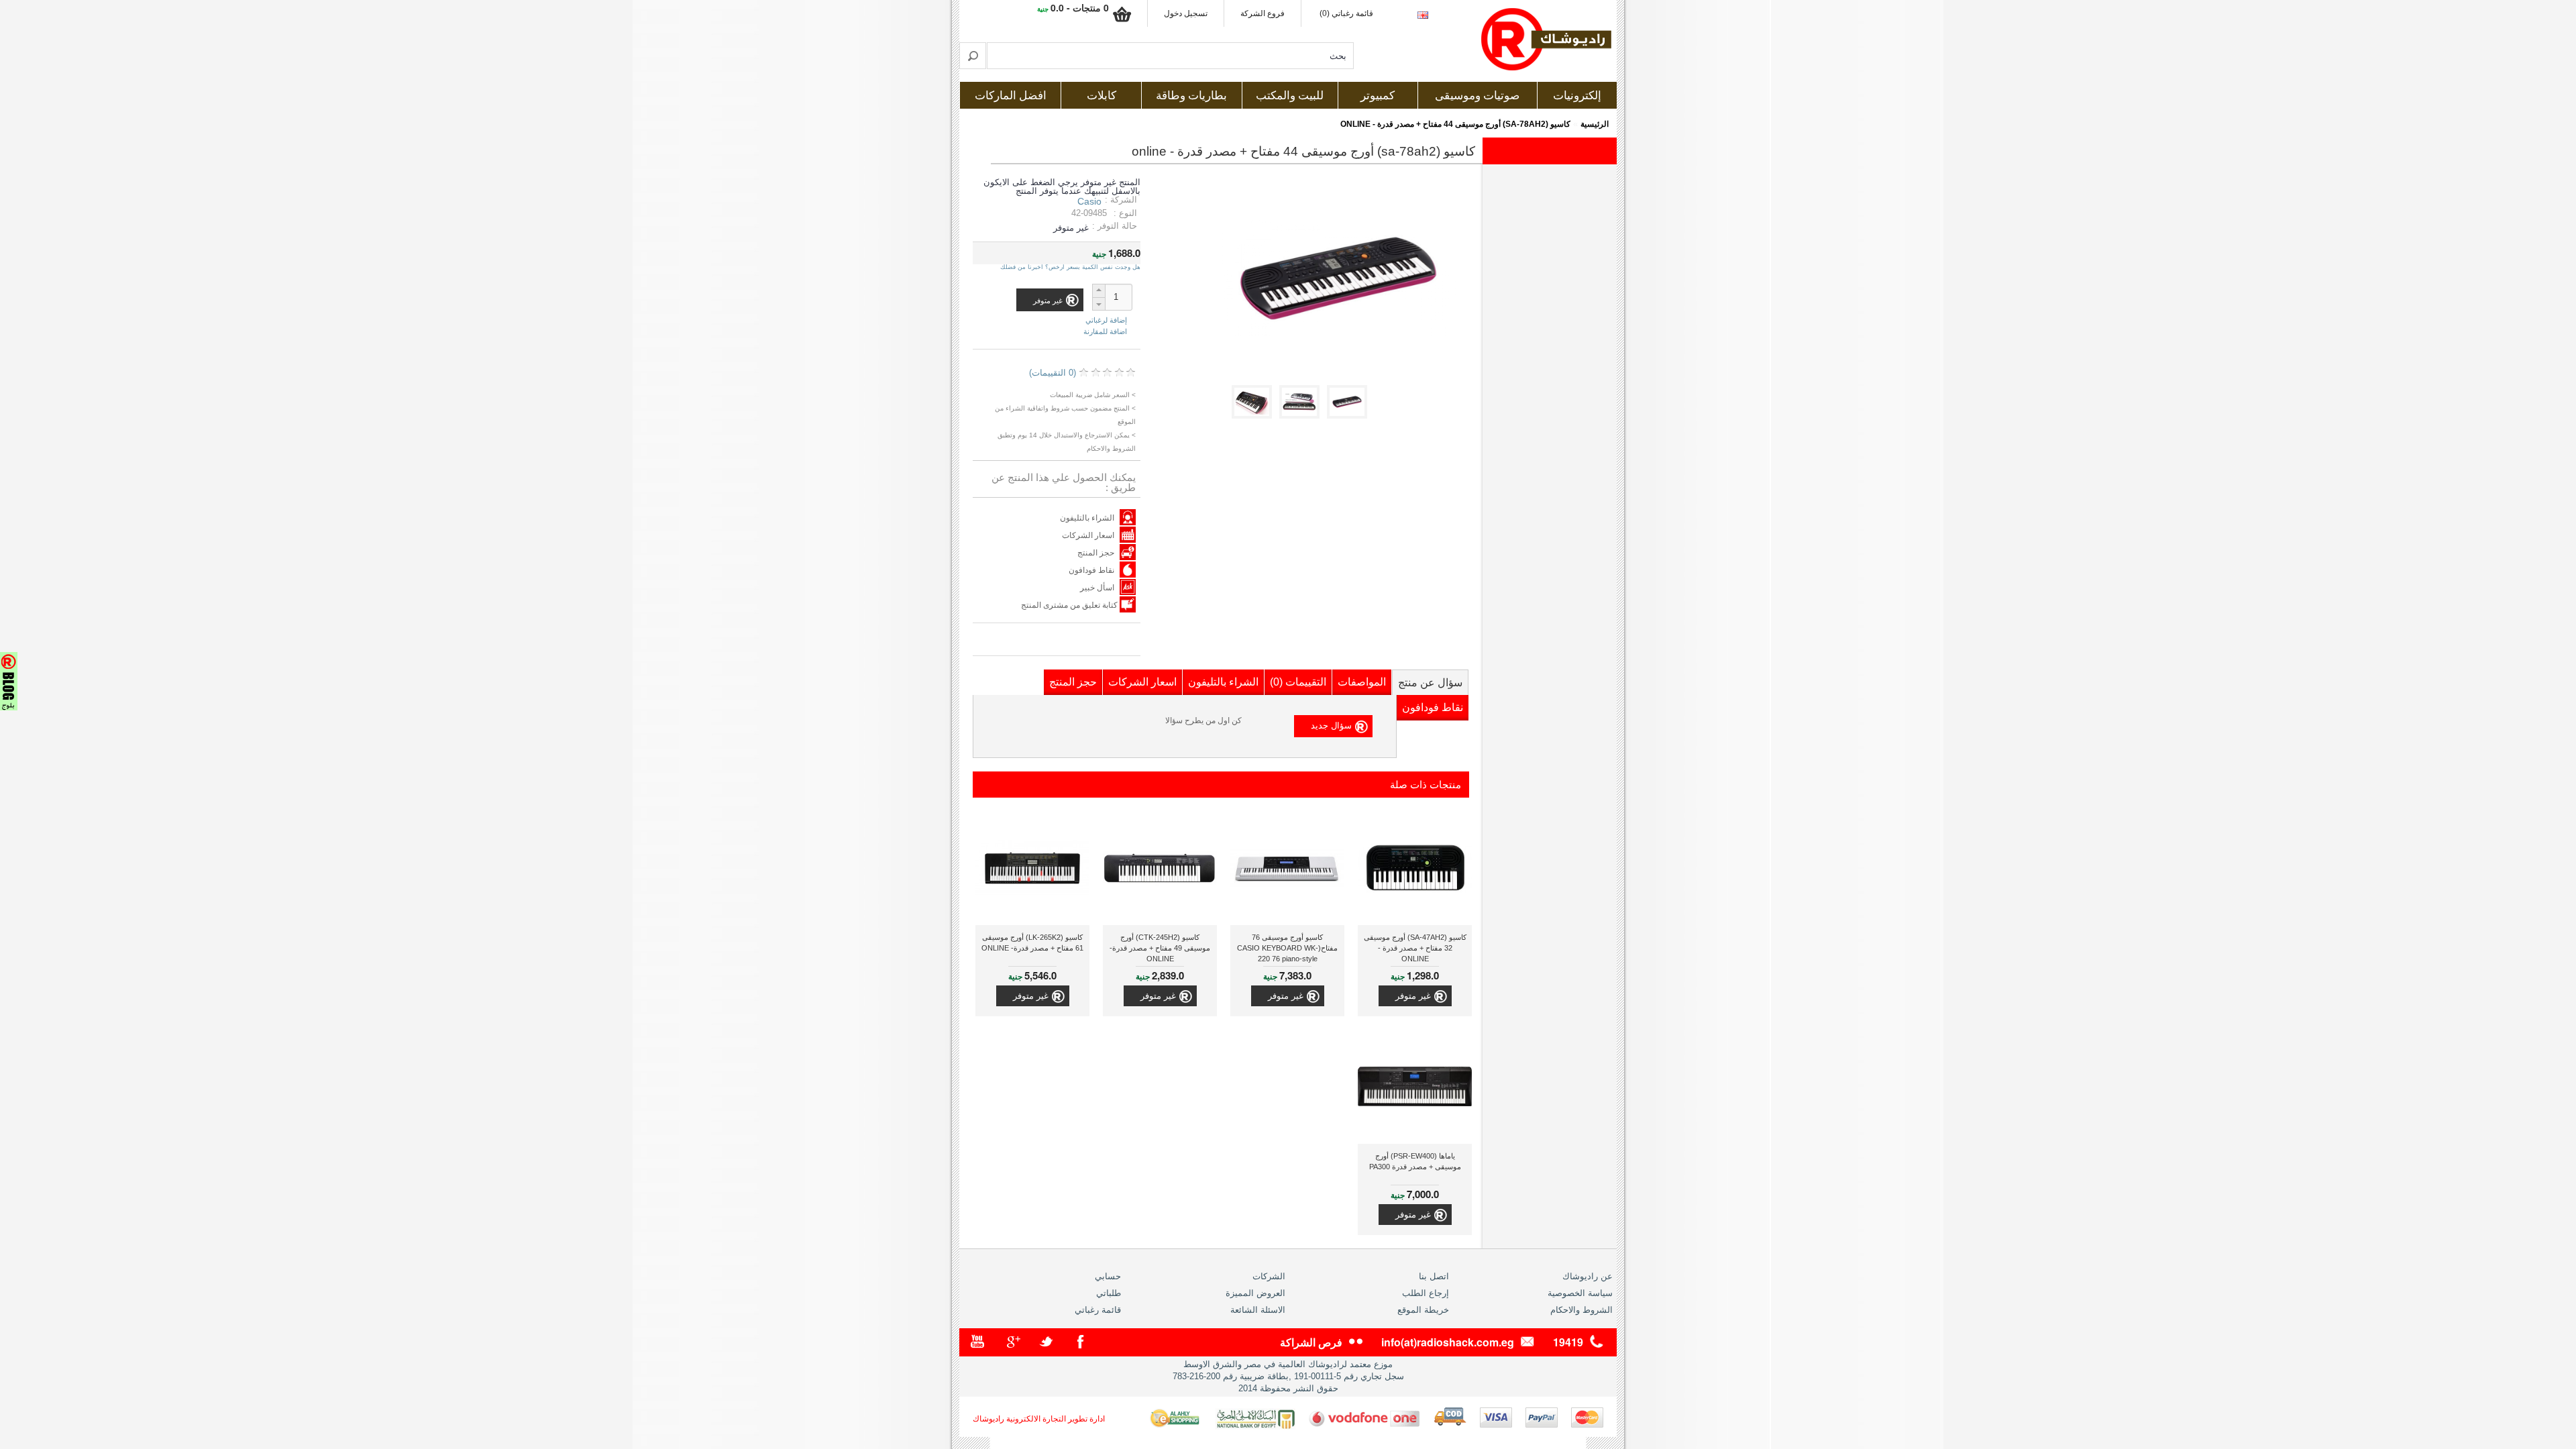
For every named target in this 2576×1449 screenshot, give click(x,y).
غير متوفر (1413, 996)
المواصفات (1362, 682)
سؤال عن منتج (1430, 683)
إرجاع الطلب (1426, 1293)
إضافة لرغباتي (1106, 320)
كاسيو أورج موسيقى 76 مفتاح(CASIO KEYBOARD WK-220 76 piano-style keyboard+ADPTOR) (1287, 950)
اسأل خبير (1097, 588)
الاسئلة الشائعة (1258, 1310)
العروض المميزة (1255, 1293)
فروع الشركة (1263, 13)
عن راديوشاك (1588, 1276)
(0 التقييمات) (1053, 373)
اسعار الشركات (1088, 535)
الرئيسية (1595, 124)
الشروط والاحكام (1581, 1310)
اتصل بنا (1434, 1276)
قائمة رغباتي (1098, 1310)
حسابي (1108, 1276)
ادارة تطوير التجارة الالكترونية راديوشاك (1039, 1419)
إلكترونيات (1577, 96)
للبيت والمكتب (1290, 96)
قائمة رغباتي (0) (1346, 13)
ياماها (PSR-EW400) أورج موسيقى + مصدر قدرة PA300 (1415, 1161)
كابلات (1102, 96)
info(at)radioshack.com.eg (1448, 1342)
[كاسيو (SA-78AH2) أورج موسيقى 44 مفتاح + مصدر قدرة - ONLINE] (1349, 416)
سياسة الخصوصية (1580, 1293)
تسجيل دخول (1186, 13)
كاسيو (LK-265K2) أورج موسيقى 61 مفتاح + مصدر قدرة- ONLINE (1032, 943)
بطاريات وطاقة (1191, 96)
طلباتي (1109, 1293)
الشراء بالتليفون (1087, 518)
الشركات (1269, 1276)
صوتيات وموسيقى (1477, 96)
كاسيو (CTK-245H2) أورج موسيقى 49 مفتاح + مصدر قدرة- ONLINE (1160, 948)
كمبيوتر (1378, 96)
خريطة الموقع (1423, 1310)
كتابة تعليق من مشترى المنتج (1070, 605)
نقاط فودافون (1091, 570)
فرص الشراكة (1311, 1342)
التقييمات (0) (1298, 682)
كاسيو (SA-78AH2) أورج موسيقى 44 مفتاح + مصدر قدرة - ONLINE (1455, 124)
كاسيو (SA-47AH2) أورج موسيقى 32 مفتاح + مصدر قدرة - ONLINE (1415, 948)
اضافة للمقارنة (1105, 331)
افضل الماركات (1011, 96)
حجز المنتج (1096, 553)
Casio (1089, 201)
